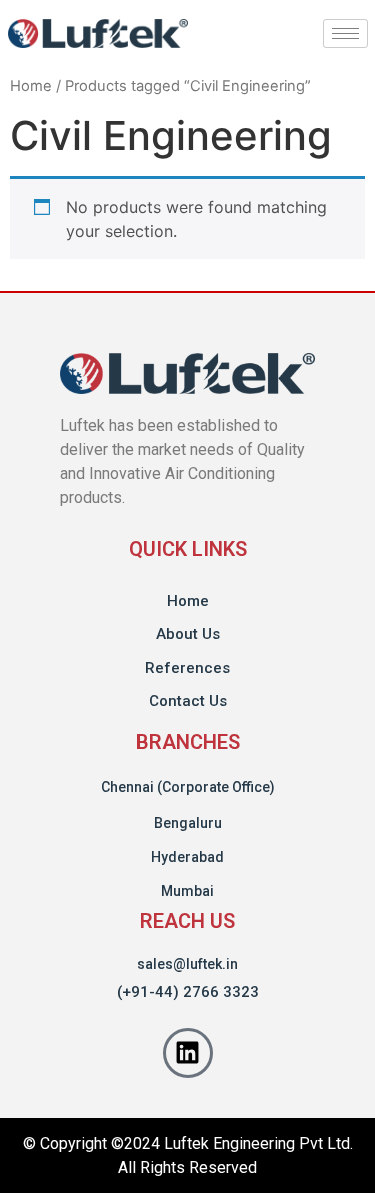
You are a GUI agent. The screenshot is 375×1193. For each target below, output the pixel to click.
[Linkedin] (188, 1053)
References (187, 668)
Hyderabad (187, 857)
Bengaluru (188, 823)
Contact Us (188, 701)
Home (31, 86)
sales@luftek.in (187, 964)
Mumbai (187, 891)
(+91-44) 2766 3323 (188, 992)
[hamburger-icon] (345, 33)
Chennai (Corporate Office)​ (188, 787)
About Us (188, 634)
